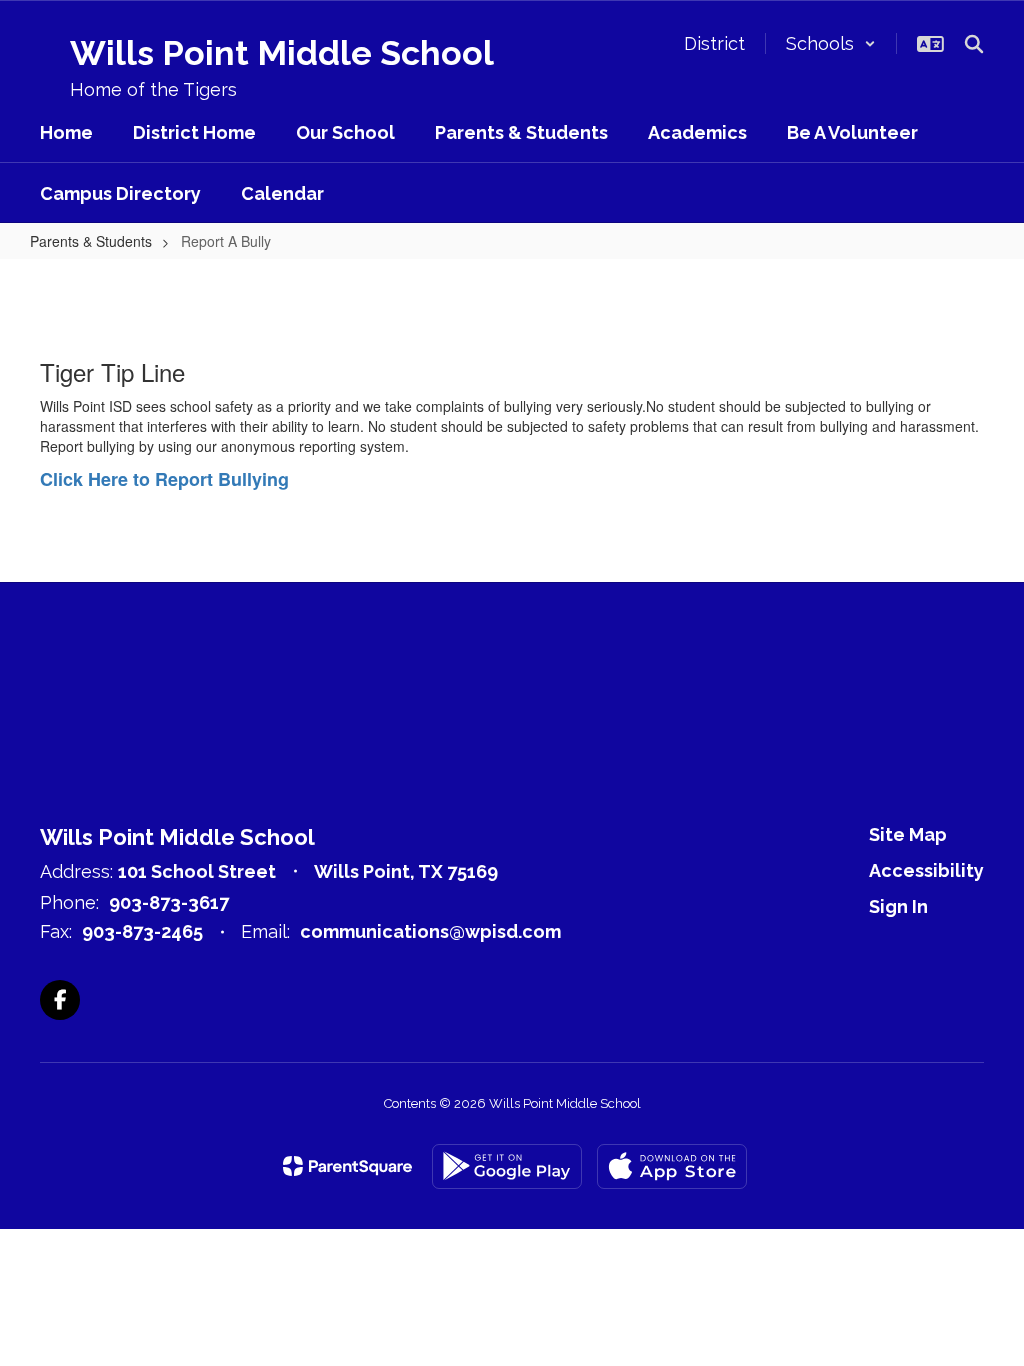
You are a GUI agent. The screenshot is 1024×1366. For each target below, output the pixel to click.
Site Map (908, 834)
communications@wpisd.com (430, 931)
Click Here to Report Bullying (164, 479)
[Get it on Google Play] (507, 1166)
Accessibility (926, 870)
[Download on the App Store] (672, 1166)
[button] (831, 43)
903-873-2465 (142, 931)
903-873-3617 (169, 902)
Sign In (898, 906)
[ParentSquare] (347, 1166)
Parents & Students (91, 241)
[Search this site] (974, 44)
